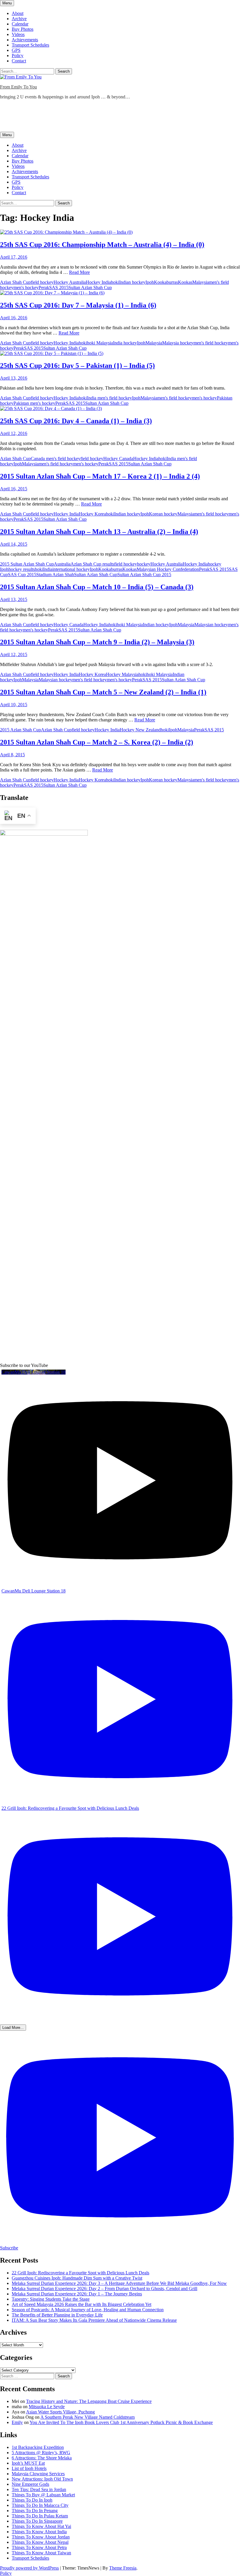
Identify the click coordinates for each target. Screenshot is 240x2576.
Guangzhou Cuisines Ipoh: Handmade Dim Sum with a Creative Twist (77, 2278)
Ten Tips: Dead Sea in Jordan (39, 2489)
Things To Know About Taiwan (41, 2553)
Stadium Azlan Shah (55, 575)
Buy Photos (23, 29)
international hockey (71, 569)
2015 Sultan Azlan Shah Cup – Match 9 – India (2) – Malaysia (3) (97, 642)
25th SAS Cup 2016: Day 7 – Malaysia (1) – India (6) (78, 305)
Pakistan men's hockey (34, 403)
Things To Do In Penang (35, 2511)
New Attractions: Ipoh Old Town (42, 2479)
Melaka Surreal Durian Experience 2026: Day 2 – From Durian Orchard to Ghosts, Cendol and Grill (104, 2289)
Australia (62, 564)
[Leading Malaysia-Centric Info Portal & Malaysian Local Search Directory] (44, 834)
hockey (144, 564)
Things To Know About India (39, 2532)
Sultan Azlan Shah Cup (90, 287)
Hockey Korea (92, 514)
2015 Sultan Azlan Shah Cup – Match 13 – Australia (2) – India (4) (99, 532)
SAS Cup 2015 (22, 575)
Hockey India (98, 282)
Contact (19, 61)
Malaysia (201, 282)
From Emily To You (18, 87)
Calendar (20, 24)
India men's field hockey (109, 398)
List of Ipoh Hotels (29, 2468)
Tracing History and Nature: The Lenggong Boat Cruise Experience (89, 2401)
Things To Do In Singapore (37, 2521)
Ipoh (150, 282)
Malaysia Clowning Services (38, 2474)
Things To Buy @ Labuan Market (43, 2495)
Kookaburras (166, 282)
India (48, 569)
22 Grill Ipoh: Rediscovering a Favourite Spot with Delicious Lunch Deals (80, 2273)
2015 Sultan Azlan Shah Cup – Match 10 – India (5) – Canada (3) (97, 587)
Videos (18, 34)
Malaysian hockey (211, 625)
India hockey (125, 343)
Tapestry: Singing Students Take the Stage (51, 2299)
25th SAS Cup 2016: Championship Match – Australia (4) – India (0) (102, 245)
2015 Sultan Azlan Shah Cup (27, 564)
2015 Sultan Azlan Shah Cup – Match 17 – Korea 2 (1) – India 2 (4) (100, 476)
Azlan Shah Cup (15, 282)
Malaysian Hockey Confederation (168, 569)
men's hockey (26, 287)
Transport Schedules (30, 45)
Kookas (185, 282)
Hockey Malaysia (122, 674)
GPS (16, 50)
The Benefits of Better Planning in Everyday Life (57, 2315)
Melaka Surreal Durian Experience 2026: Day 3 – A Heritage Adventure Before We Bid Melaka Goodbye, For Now (119, 2283)
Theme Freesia (123, 2568)
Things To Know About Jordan (41, 2537)
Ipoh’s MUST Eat (28, 2463)
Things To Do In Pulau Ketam (40, 2516)
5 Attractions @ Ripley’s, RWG (41, 2453)
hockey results (22, 569)
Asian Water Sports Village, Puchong (60, 2412)
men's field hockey (211, 343)
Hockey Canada (118, 459)
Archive (19, 19)
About (18, 13)
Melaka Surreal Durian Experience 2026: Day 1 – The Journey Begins (77, 2294)
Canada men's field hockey (56, 459)
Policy (18, 56)
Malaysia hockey (178, 343)
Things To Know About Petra (39, 2547)
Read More (79, 272)
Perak (44, 287)
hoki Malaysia (100, 343)
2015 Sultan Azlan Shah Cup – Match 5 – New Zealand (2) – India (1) (103, 692)
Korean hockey (163, 514)
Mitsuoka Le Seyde (47, 2407)
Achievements (25, 40)
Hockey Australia (70, 282)
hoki (115, 282)
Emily (17, 2422)
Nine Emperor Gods (30, 2484)
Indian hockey (132, 282)
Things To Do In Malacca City (40, 2505)
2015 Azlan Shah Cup (20, 730)
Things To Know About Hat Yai (41, 2526)
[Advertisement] (107, 117)
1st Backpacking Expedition (38, 2447)
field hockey (42, 282)
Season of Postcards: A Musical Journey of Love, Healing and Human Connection (88, 2310)
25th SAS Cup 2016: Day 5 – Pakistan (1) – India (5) (77, 366)
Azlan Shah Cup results (92, 564)
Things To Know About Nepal (40, 2542)
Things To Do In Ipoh (32, 2500)
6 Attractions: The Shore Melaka (42, 2458)
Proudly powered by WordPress (29, 2568)
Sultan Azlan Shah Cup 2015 (144, 575)
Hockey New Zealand (140, 730)
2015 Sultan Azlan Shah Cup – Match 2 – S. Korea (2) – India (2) (97, 742)
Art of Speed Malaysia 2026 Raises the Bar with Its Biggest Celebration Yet (82, 2304)
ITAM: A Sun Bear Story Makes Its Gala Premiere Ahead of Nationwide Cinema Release (94, 2320)
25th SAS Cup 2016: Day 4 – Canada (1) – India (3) (76, 421)
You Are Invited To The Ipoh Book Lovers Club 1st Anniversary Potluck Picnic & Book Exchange (121, 2422)
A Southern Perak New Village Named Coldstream (88, 2417)
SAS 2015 (59, 287)
